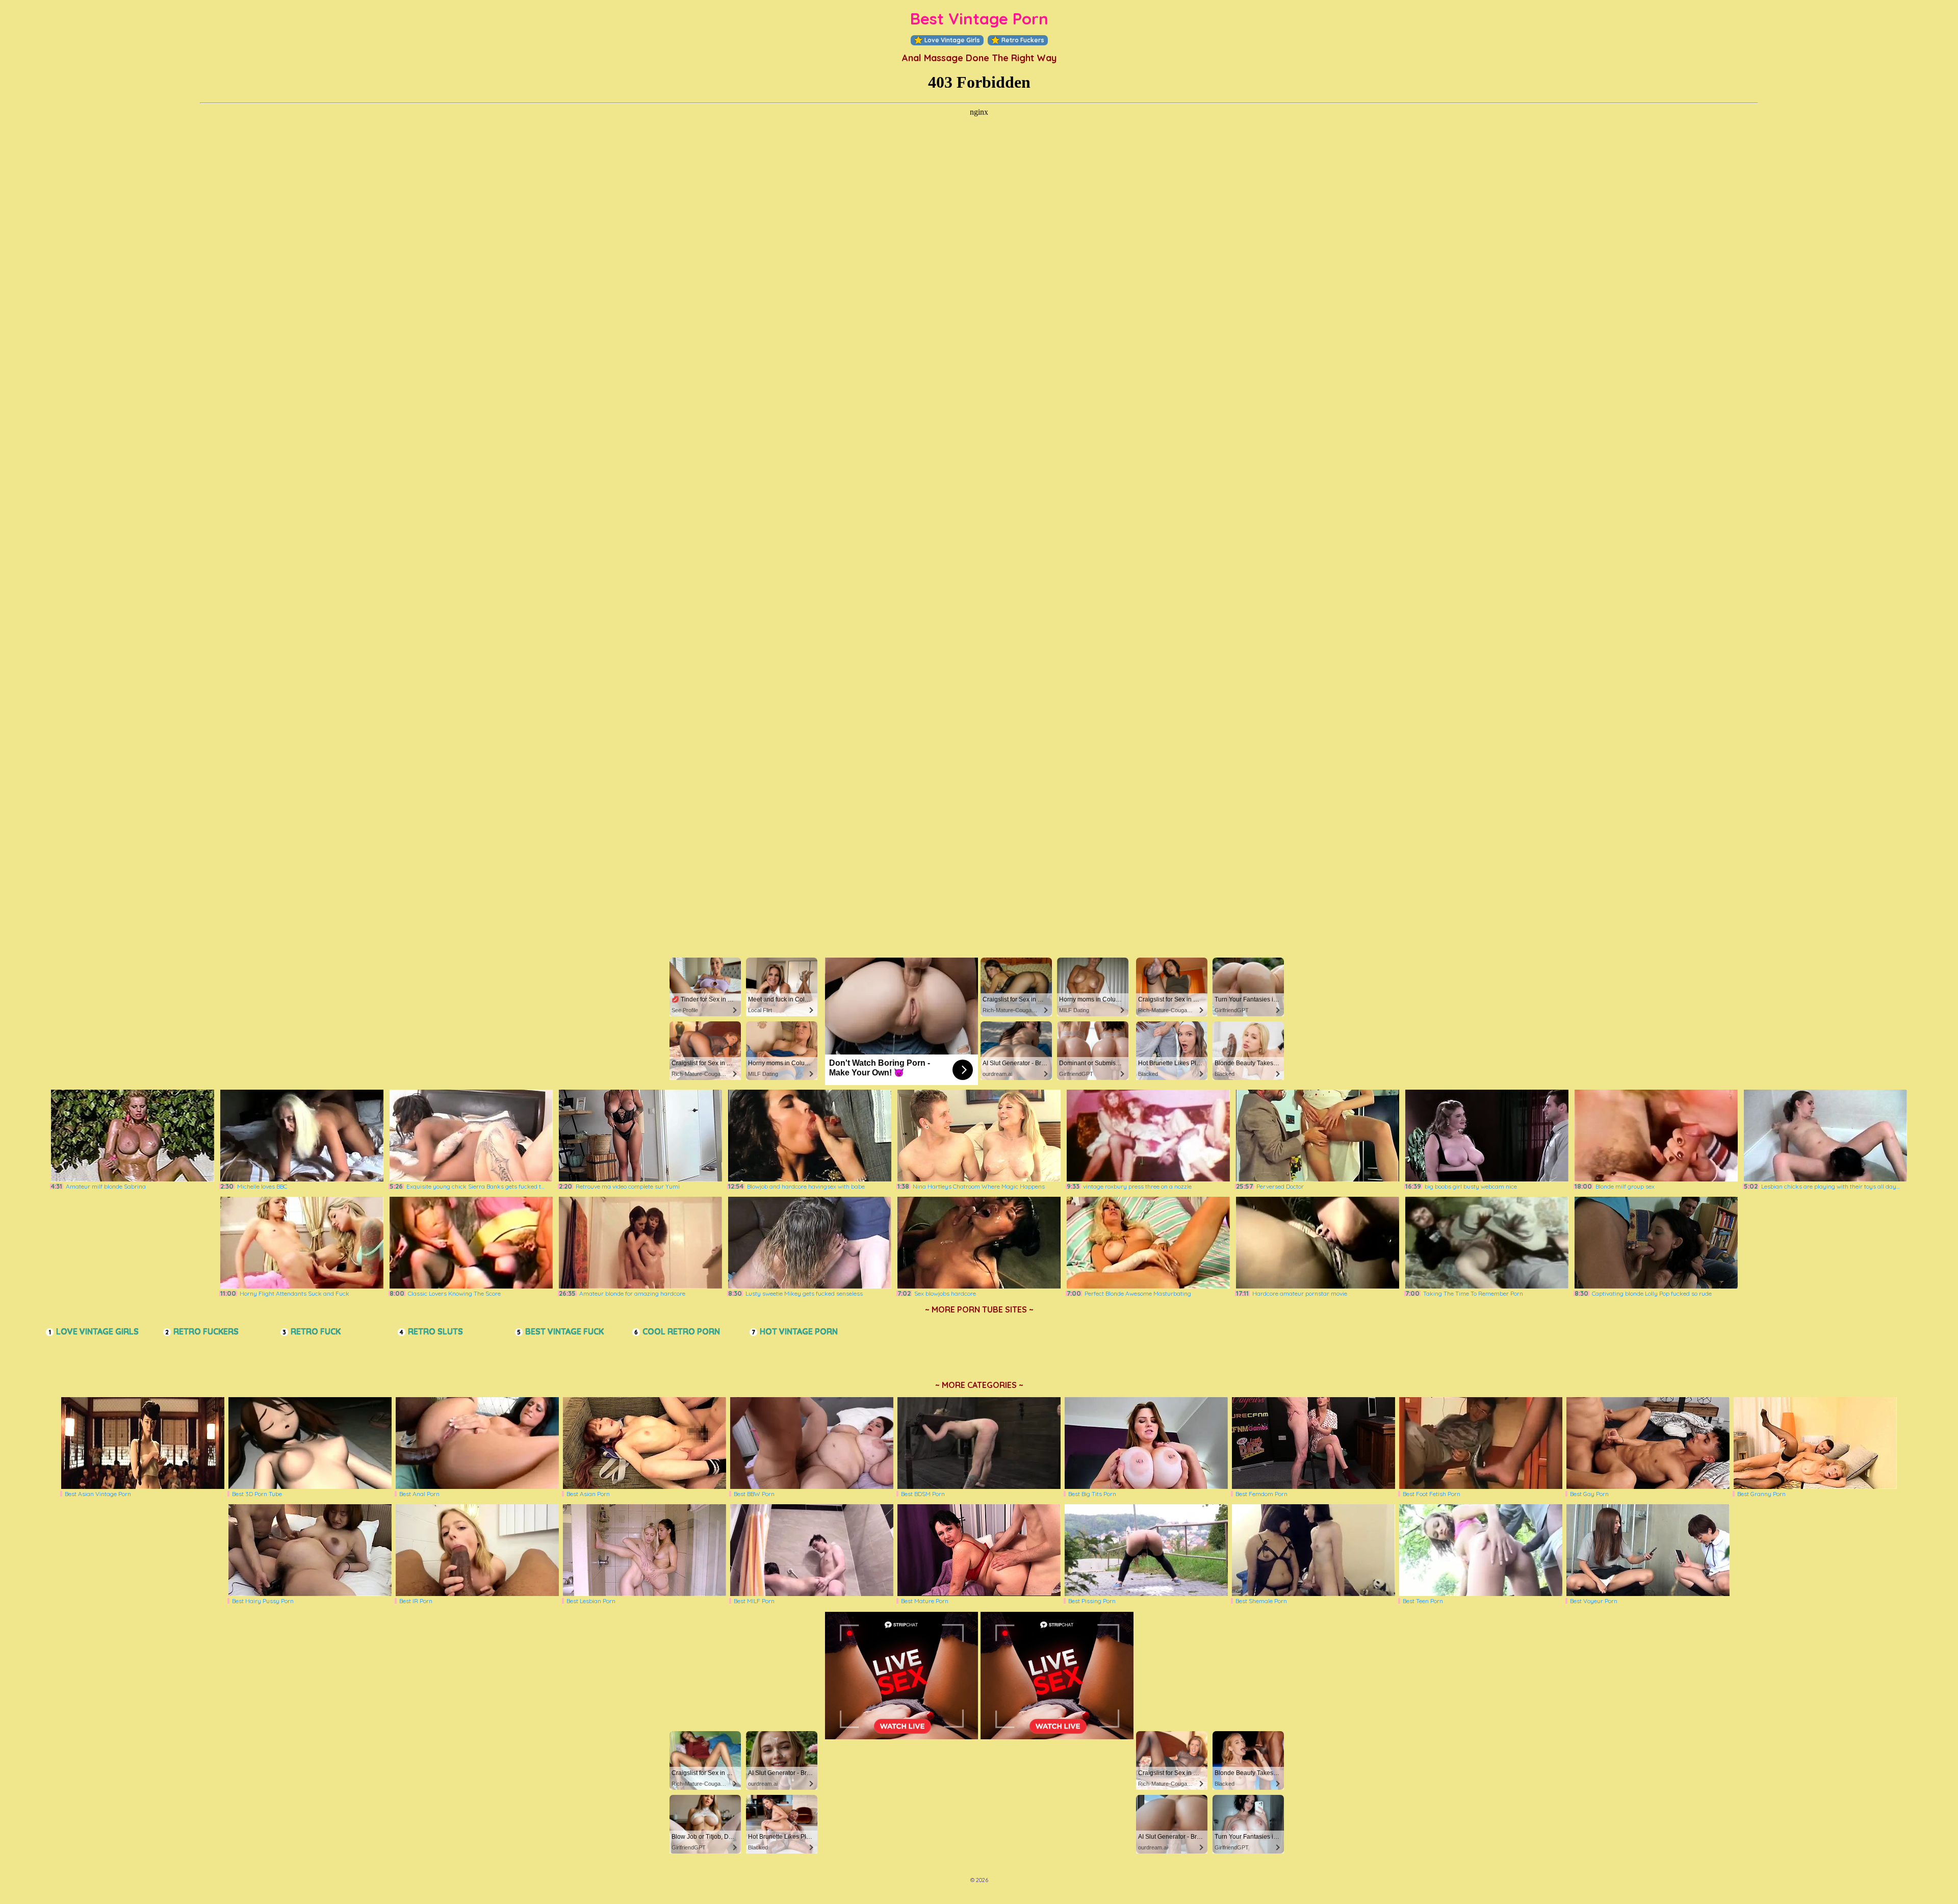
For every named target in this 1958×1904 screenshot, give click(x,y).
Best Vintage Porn (979, 19)
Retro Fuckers (1023, 40)
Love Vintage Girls (952, 40)
